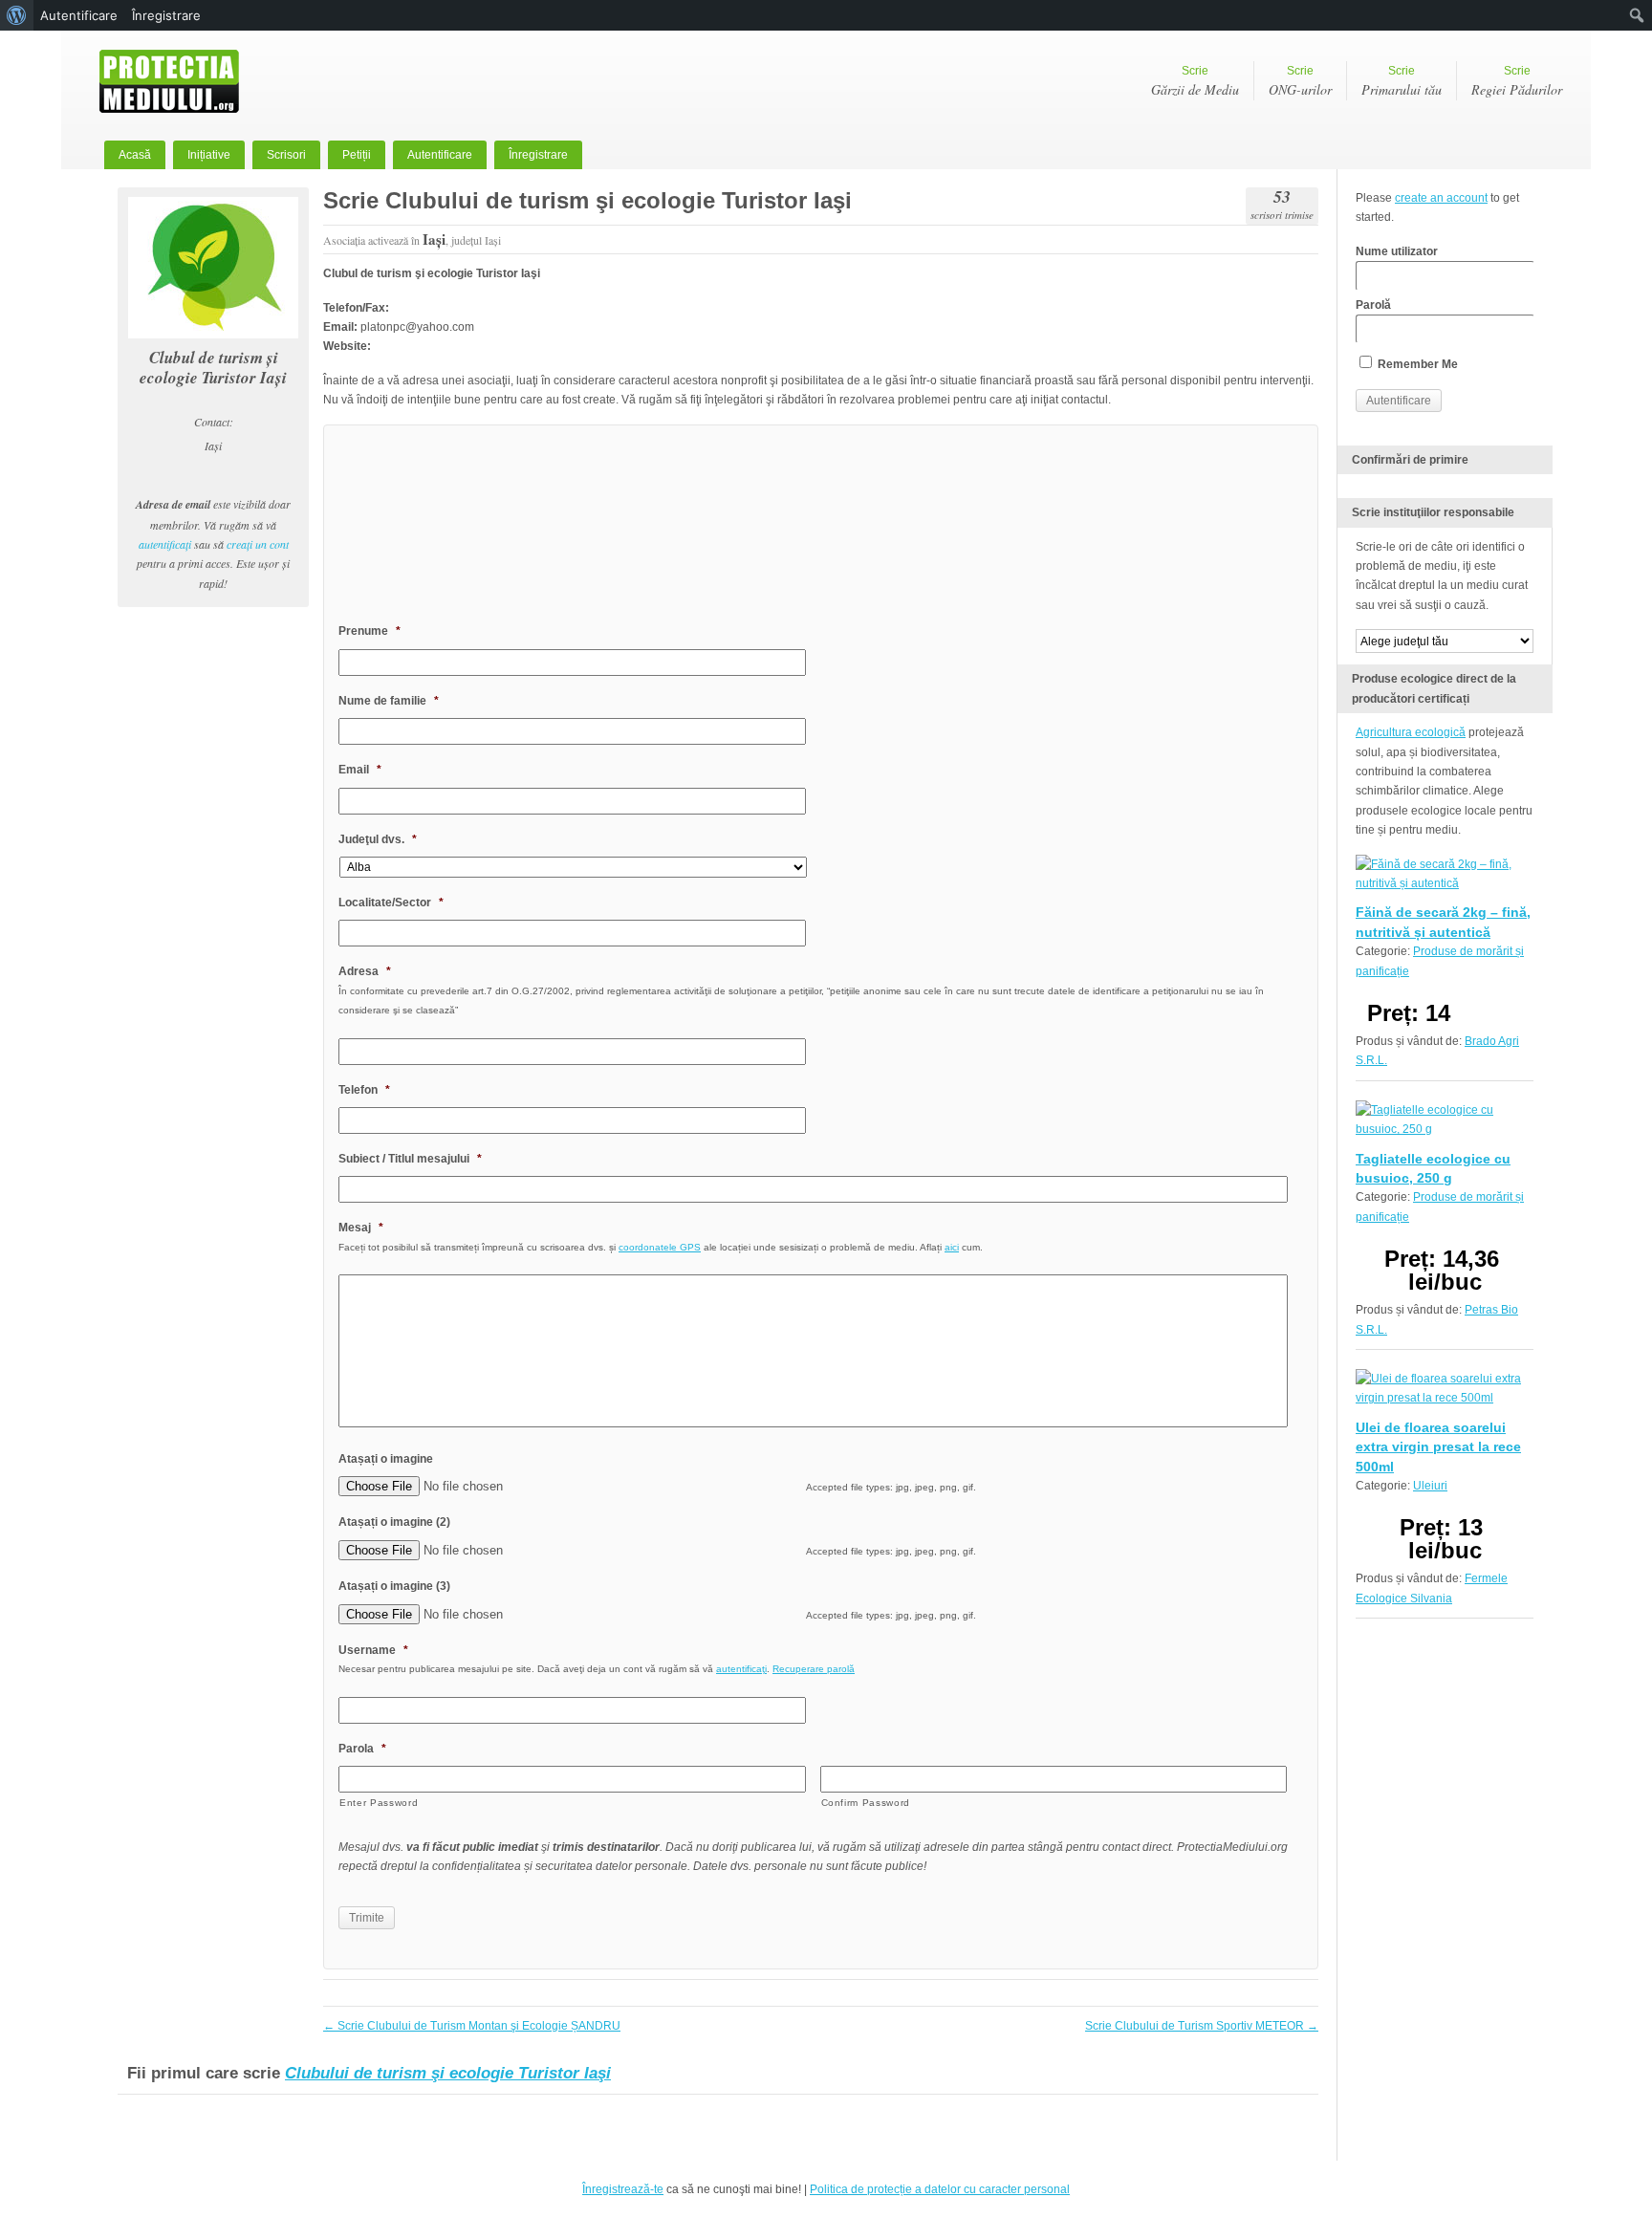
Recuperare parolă (814, 1669)
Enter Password (379, 1803)
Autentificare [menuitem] (79, 15)
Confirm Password (866, 1803)
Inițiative (209, 155)
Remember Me (1416, 364)
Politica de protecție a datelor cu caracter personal (940, 2189)
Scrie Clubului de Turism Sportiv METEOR (1202, 2026)
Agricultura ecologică (1411, 732)
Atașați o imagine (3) (394, 1586)
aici (952, 1247)
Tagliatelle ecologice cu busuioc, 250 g (1433, 1168)
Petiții (357, 155)
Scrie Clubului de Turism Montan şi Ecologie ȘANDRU (472, 2026)
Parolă (1373, 305)
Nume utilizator (1397, 251)
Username (373, 1650)
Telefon (364, 1090)
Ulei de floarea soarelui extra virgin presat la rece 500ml (1438, 1447)
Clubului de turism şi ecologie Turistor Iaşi (448, 2073)
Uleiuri (1430, 1486)
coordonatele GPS (660, 1247)
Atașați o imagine (386, 1459)
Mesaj (361, 1228)
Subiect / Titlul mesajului (410, 1159)
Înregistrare (538, 155)
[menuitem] (17, 15)
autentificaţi (165, 544)
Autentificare (440, 155)
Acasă (135, 155)
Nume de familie (389, 701)
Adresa (365, 971)
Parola (362, 1749)
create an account (1441, 198)
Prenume (370, 631)
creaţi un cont (258, 544)
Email (360, 770)
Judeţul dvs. (378, 839)
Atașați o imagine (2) (394, 1522)
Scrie (1195, 81)
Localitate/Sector (391, 902)
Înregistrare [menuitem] (166, 15)
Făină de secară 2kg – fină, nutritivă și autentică (1443, 922)
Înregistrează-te (623, 2189)
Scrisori (286, 155)
